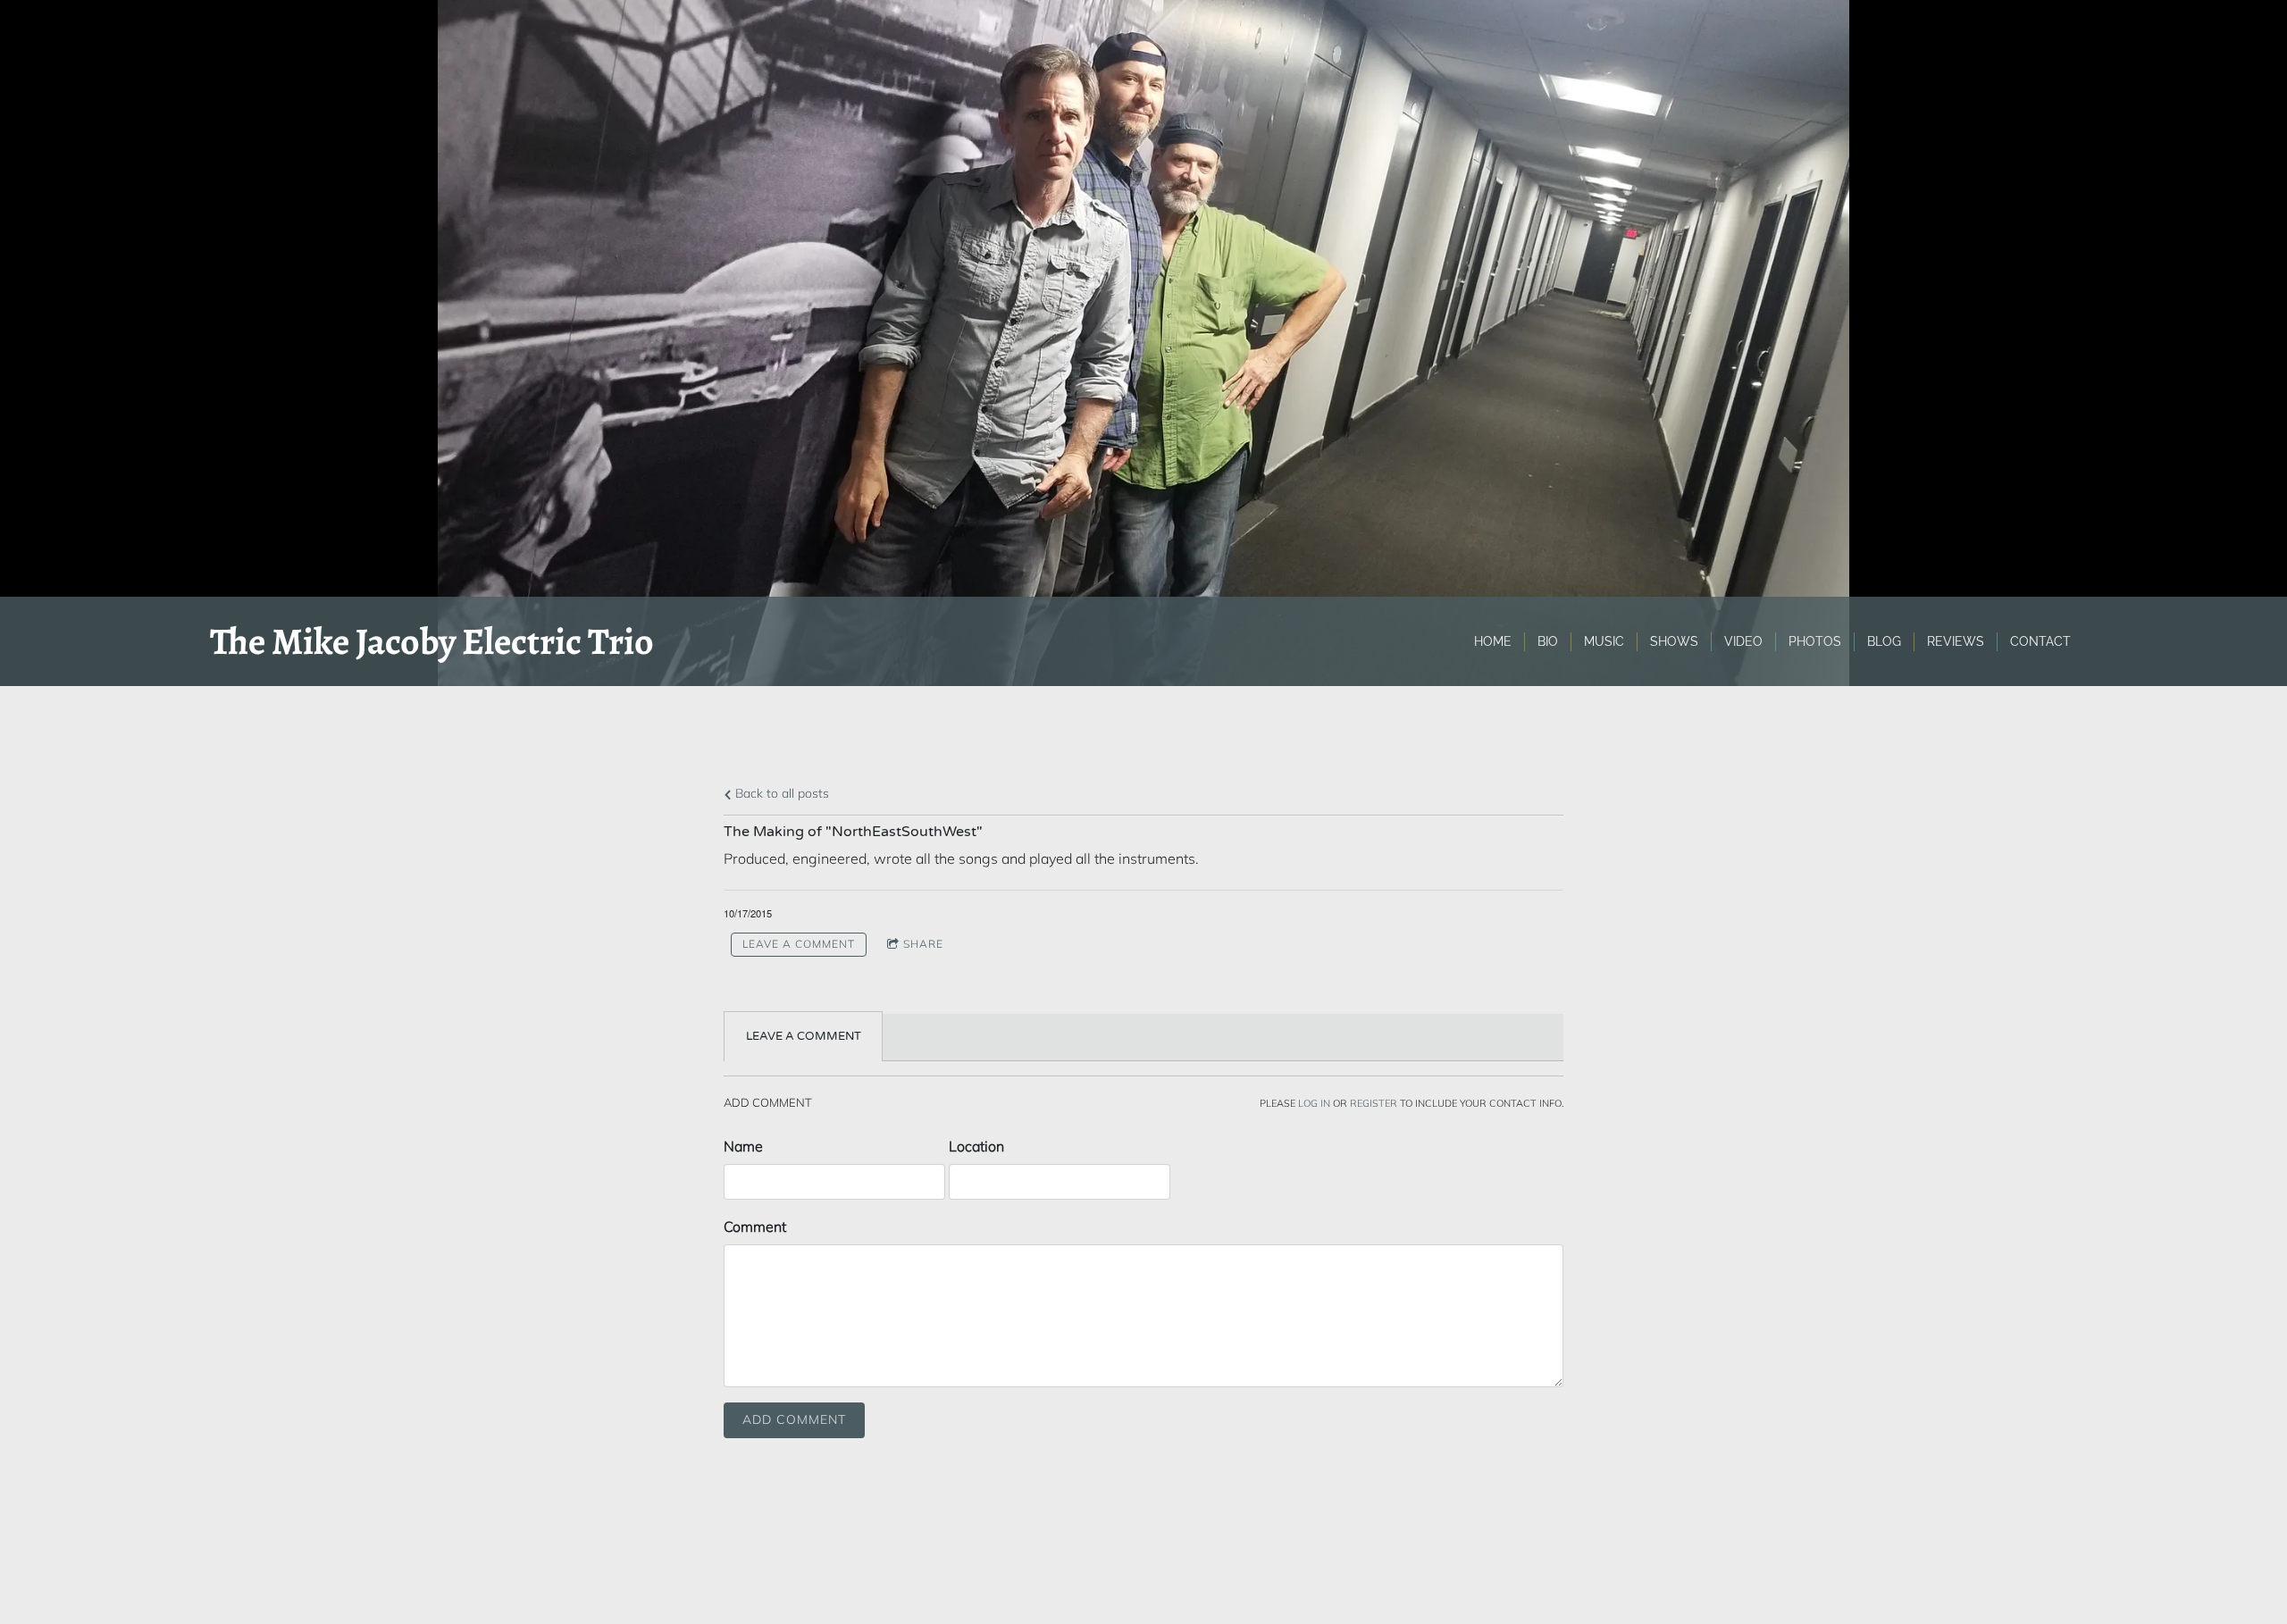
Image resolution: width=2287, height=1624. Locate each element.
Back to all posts (780, 793)
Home (1493, 641)
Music (1604, 641)
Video (1743, 641)
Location (976, 1146)
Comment (755, 1226)
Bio (1548, 641)
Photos (1815, 641)
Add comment (794, 1419)
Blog (1884, 641)
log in (1314, 1103)
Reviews (1956, 641)
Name (743, 1146)
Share (923, 944)
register (1374, 1103)
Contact (2040, 641)
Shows (1674, 641)
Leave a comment (799, 944)
